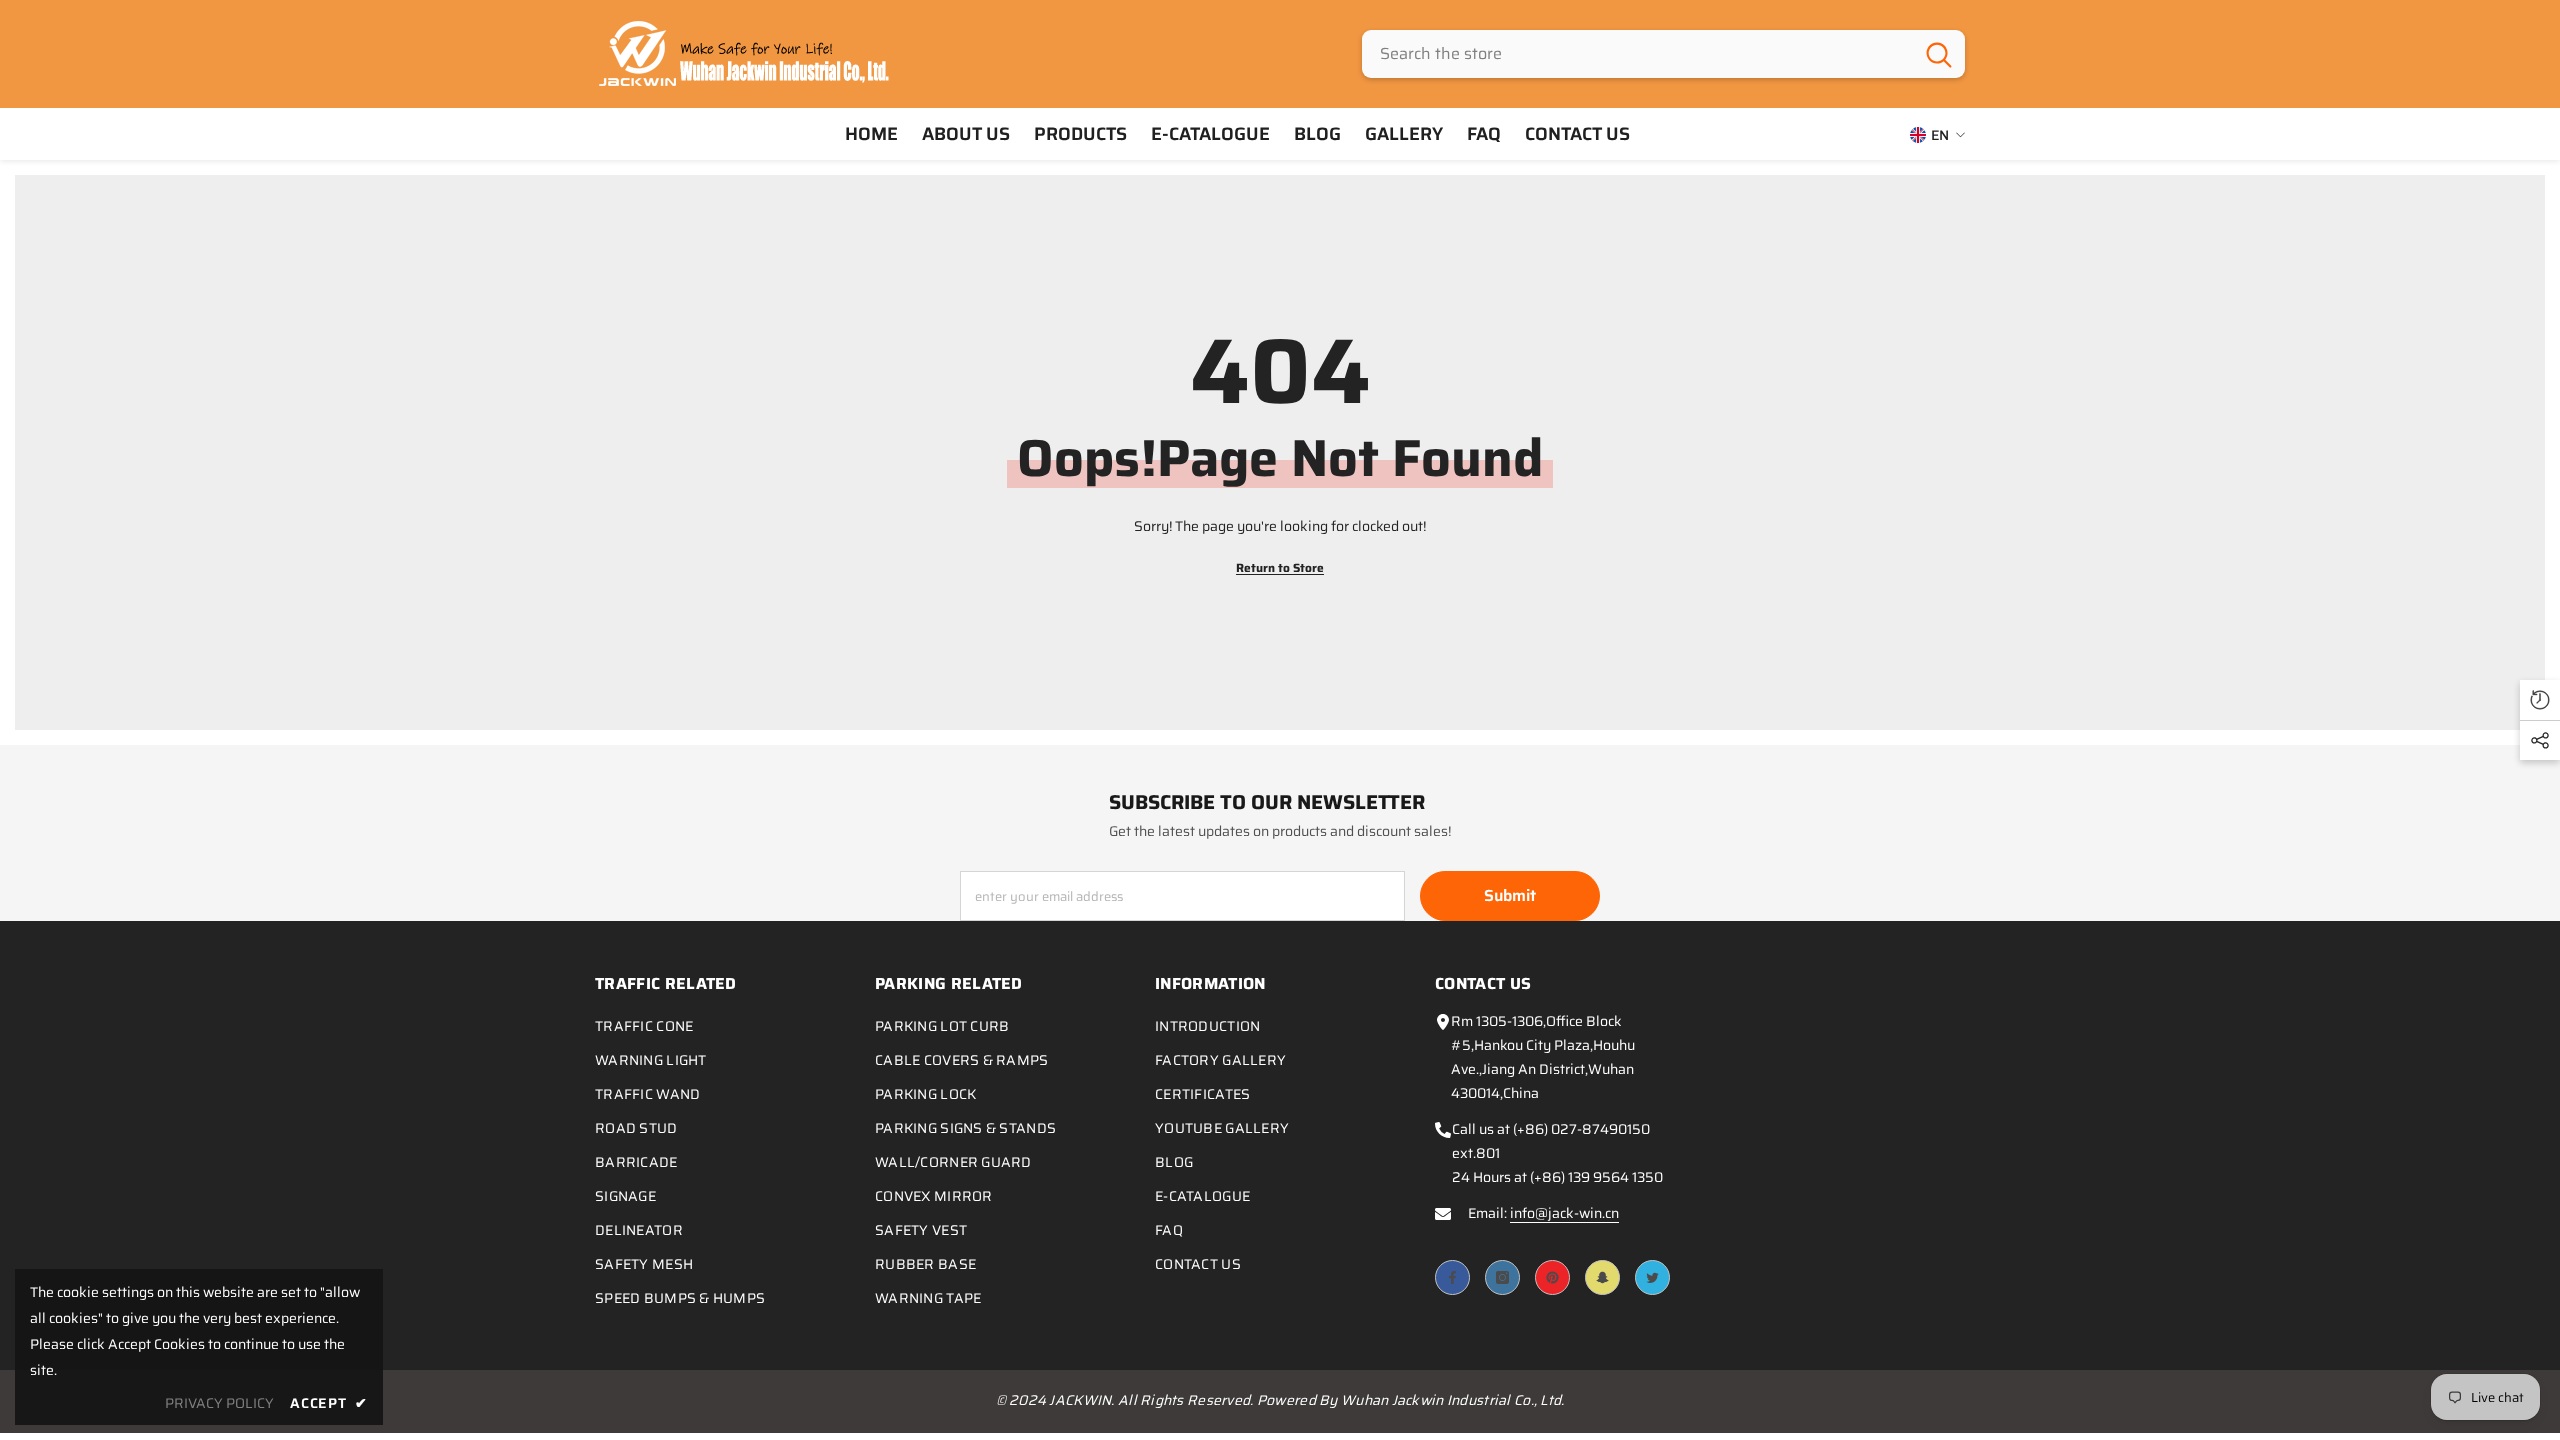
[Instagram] (1502, 1277)
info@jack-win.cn (1564, 1213)
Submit (1510, 895)
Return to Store (1280, 567)
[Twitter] (1652, 1277)
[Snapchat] (1602, 1277)
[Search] (1663, 54)
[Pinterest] (1552, 1277)
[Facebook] (1452, 1277)
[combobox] (1637, 54)
